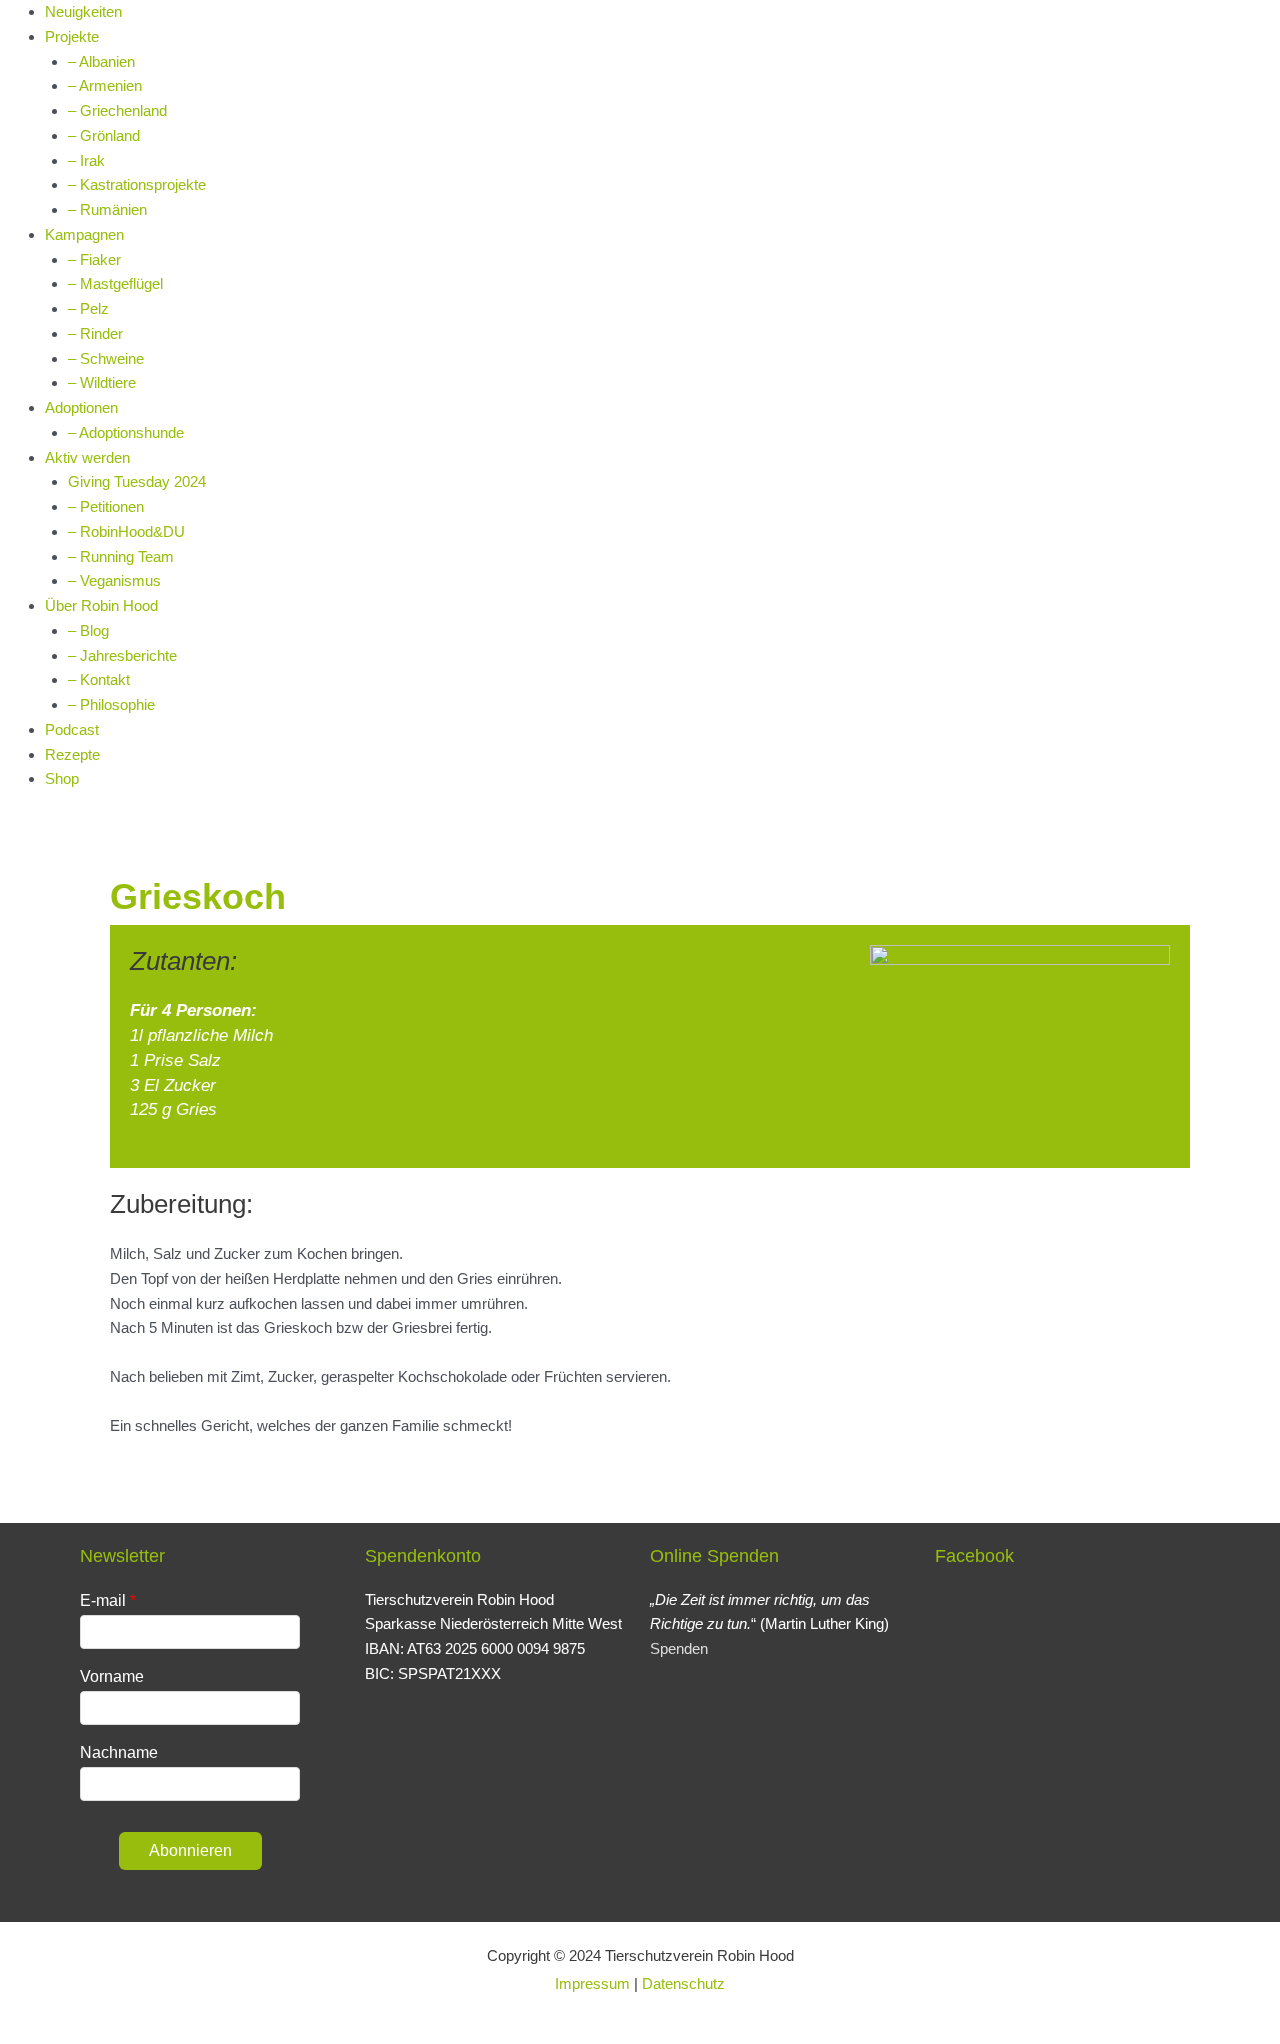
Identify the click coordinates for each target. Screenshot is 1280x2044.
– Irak (86, 160)
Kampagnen (84, 234)
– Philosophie (111, 704)
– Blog (88, 630)
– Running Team (121, 556)
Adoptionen (81, 407)
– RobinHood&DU (126, 531)
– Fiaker (94, 259)
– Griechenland (117, 110)
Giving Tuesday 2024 (137, 481)
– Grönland (104, 135)
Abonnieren (190, 1850)
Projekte (72, 36)
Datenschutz (683, 1983)
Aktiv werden (87, 457)
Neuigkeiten (83, 11)
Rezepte (72, 754)
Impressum (592, 1983)
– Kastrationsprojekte (137, 184)
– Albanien (101, 61)
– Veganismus (114, 580)
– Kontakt (99, 679)
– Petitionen (106, 506)
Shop (62, 778)
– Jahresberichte (122, 655)
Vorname (112, 1676)
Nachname (119, 1752)
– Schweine (106, 358)
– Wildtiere (102, 382)
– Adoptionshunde (126, 432)
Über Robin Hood (101, 605)
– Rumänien (107, 209)
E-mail (103, 1600)
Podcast (72, 729)
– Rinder (95, 333)
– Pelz (88, 308)
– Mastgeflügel (115, 283)
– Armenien (105, 85)
